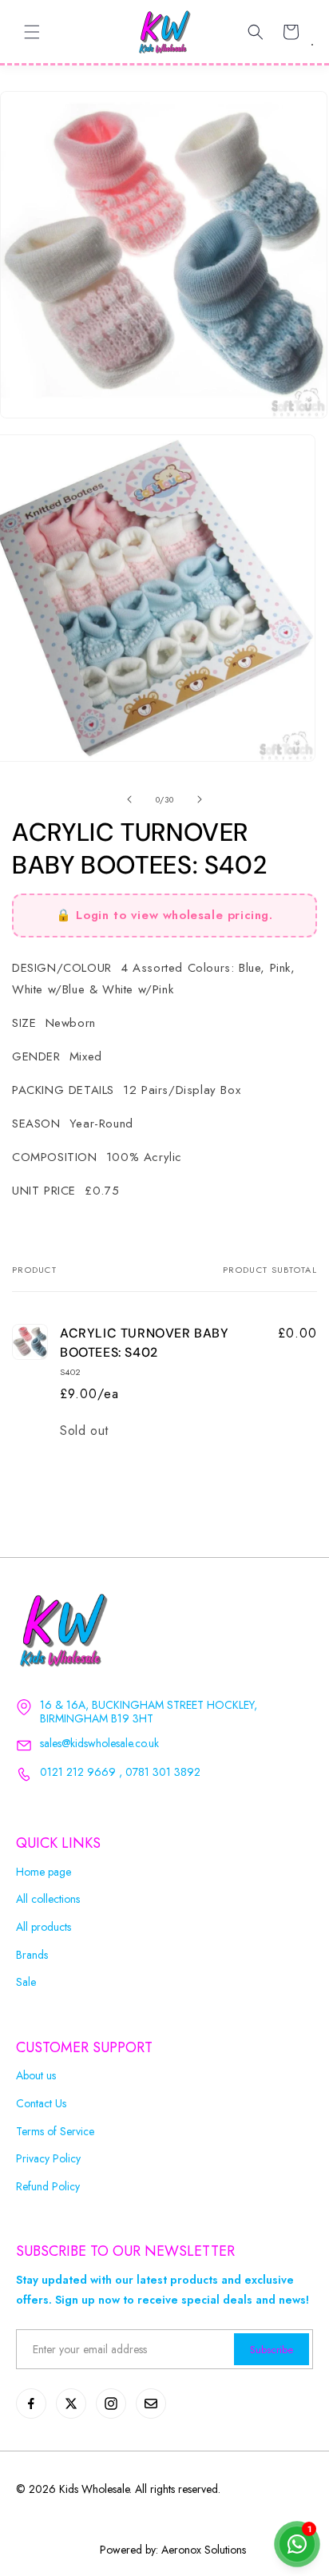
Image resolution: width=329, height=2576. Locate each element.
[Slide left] (129, 799)
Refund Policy (48, 2187)
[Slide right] (200, 799)
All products (44, 1927)
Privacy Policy (48, 2159)
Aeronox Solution (202, 2550)
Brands (32, 1955)
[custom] (31, 2404)
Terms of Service (55, 2132)
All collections (48, 1899)
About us (36, 2076)
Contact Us (41, 2104)
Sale (26, 1982)
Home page (44, 1872)
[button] (32, 32)
